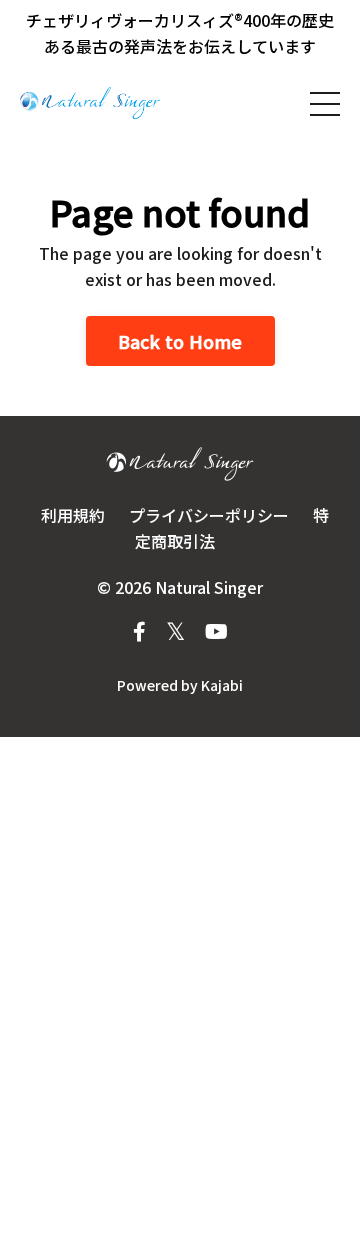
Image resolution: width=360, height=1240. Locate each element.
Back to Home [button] (180, 341)
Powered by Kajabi (180, 685)
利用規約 (73, 515)
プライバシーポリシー (209, 515)
